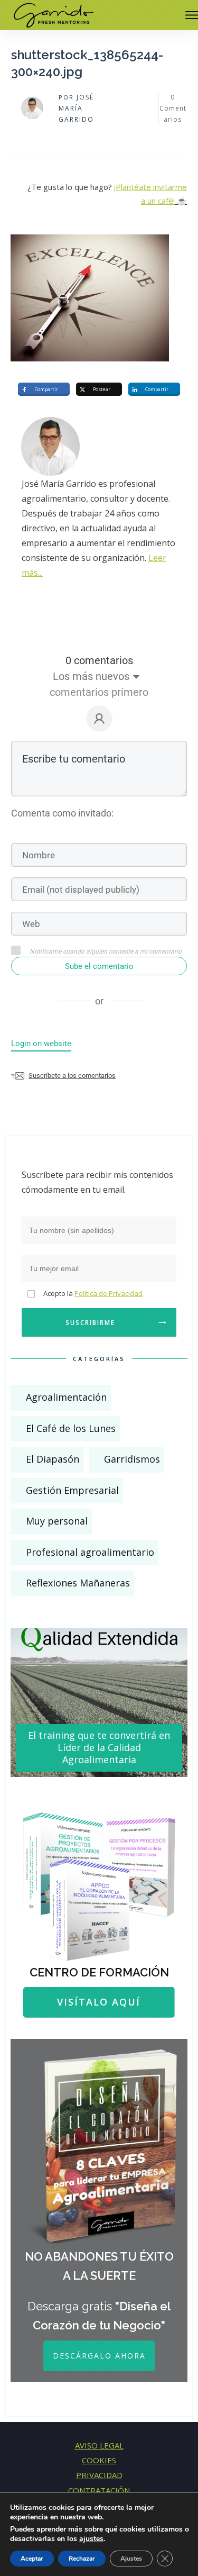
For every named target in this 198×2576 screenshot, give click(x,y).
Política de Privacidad (109, 1293)
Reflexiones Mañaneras (78, 1583)
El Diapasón (53, 1459)
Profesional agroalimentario (90, 1552)
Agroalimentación (66, 1397)
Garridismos (132, 1459)
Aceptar (32, 2559)
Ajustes (131, 2559)
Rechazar (82, 2559)
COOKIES (99, 2460)
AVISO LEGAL (99, 2445)
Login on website (41, 1044)
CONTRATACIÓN (99, 2490)
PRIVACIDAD (99, 2475)
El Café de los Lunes (71, 1428)
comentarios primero (99, 692)
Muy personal (57, 1521)
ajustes (91, 2539)
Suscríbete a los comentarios (72, 1076)
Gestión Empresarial (72, 1490)
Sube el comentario (99, 966)
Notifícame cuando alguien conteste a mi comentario (106, 951)
